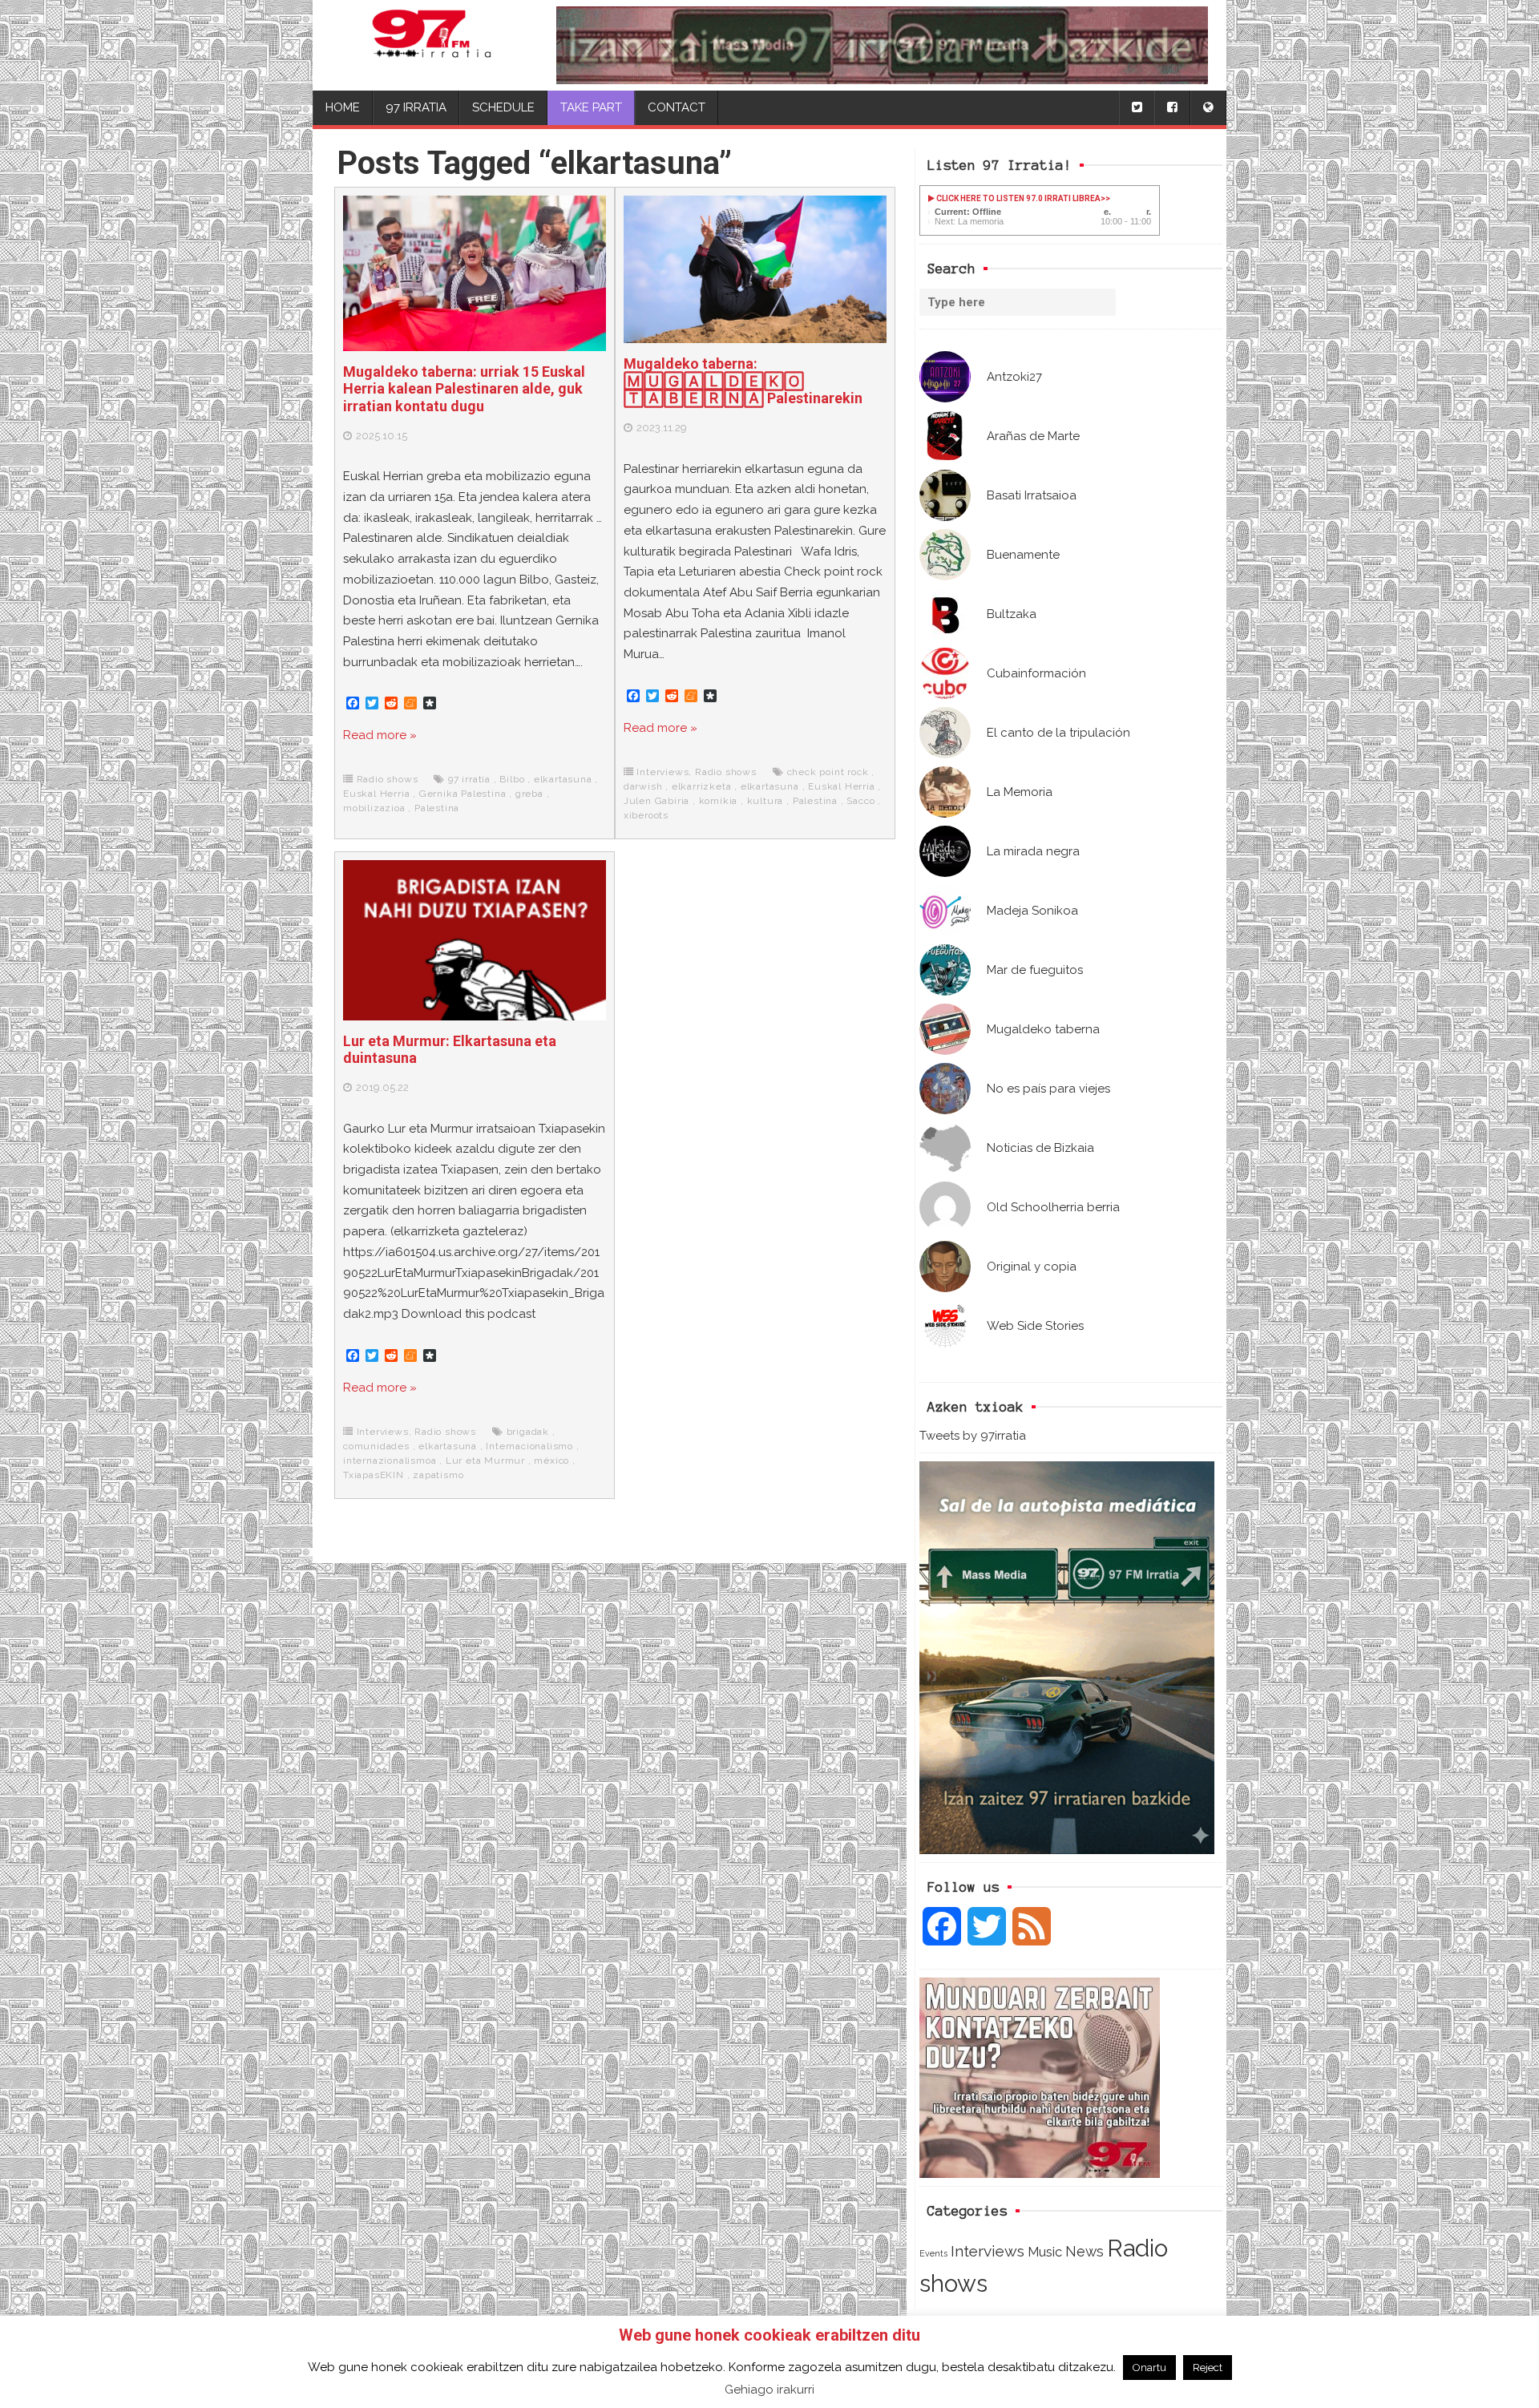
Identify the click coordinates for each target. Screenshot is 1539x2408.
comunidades (376, 1446)
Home (343, 107)
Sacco (860, 801)
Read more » (380, 735)
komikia (719, 801)
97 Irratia (416, 107)
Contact (677, 107)
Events (933, 2253)
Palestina (437, 808)
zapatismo (438, 1475)
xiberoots (646, 815)
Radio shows (388, 779)
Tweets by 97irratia (973, 1436)
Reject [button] (1208, 2368)
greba (529, 794)
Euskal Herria (376, 794)
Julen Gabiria (656, 801)
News (1085, 2251)
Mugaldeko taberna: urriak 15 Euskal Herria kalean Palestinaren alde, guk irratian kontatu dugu (464, 389)
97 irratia (469, 779)
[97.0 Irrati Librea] (432, 45)
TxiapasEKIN (374, 1475)
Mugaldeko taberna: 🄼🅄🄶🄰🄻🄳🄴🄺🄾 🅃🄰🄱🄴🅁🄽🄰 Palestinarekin (743, 381)
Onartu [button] (1149, 2368)
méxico (551, 1461)
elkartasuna (563, 779)
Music (1045, 2252)
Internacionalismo (529, 1446)
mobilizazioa (374, 808)
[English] (1208, 108)
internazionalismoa (390, 1461)
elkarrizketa (702, 786)
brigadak (528, 1432)
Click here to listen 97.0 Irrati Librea (1018, 198)
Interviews (988, 2251)
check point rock (828, 772)
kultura (765, 801)
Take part (591, 107)
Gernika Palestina (463, 794)
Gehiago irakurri (769, 2390)
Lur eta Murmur (485, 1461)
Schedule (503, 107)
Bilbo (512, 779)
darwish (643, 786)
